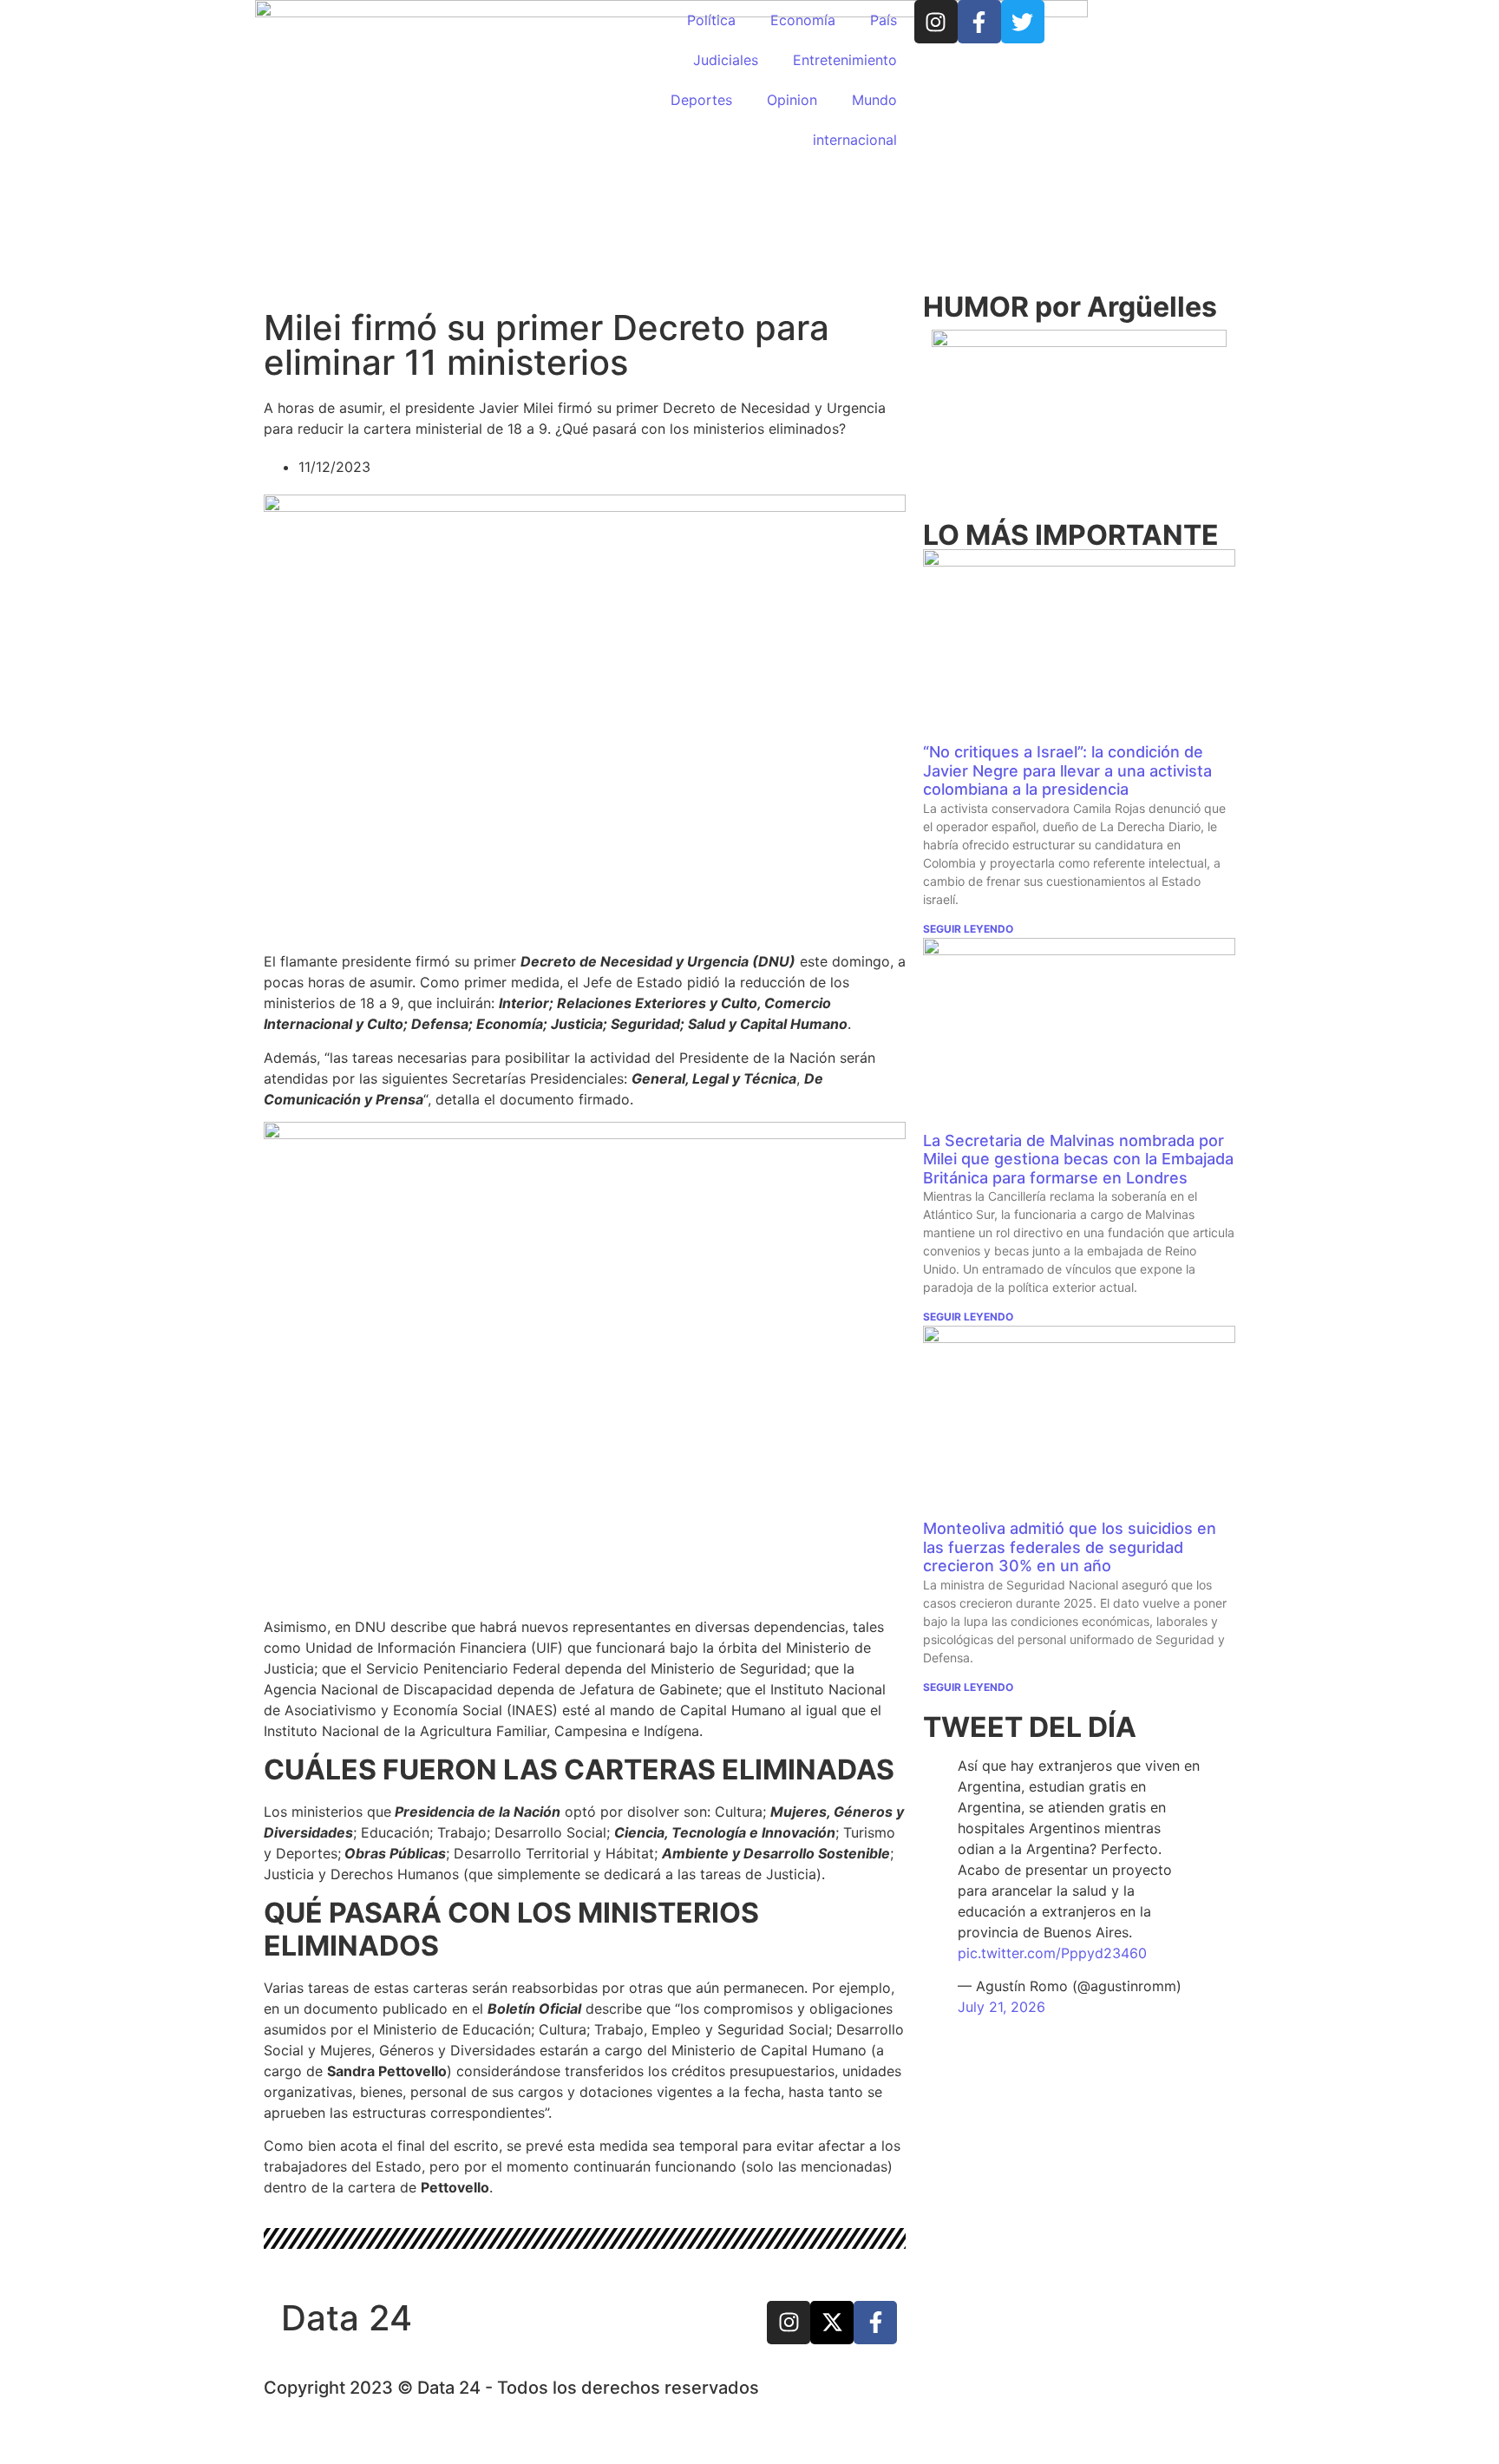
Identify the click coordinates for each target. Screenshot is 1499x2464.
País (884, 20)
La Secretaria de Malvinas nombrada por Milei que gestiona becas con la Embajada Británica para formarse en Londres (1078, 1159)
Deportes (701, 100)
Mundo (874, 100)
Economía (803, 20)
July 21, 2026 (1002, 2007)
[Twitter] (1023, 22)
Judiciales (726, 60)
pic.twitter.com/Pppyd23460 (1052, 1953)
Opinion (792, 100)
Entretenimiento (845, 60)
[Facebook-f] (979, 22)
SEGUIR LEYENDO (968, 929)
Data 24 (347, 2318)
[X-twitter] (832, 2323)
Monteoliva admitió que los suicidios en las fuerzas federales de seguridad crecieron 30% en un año (1070, 1547)
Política (711, 20)
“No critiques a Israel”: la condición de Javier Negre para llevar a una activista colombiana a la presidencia (1067, 770)
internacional (855, 140)
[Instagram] (936, 22)
